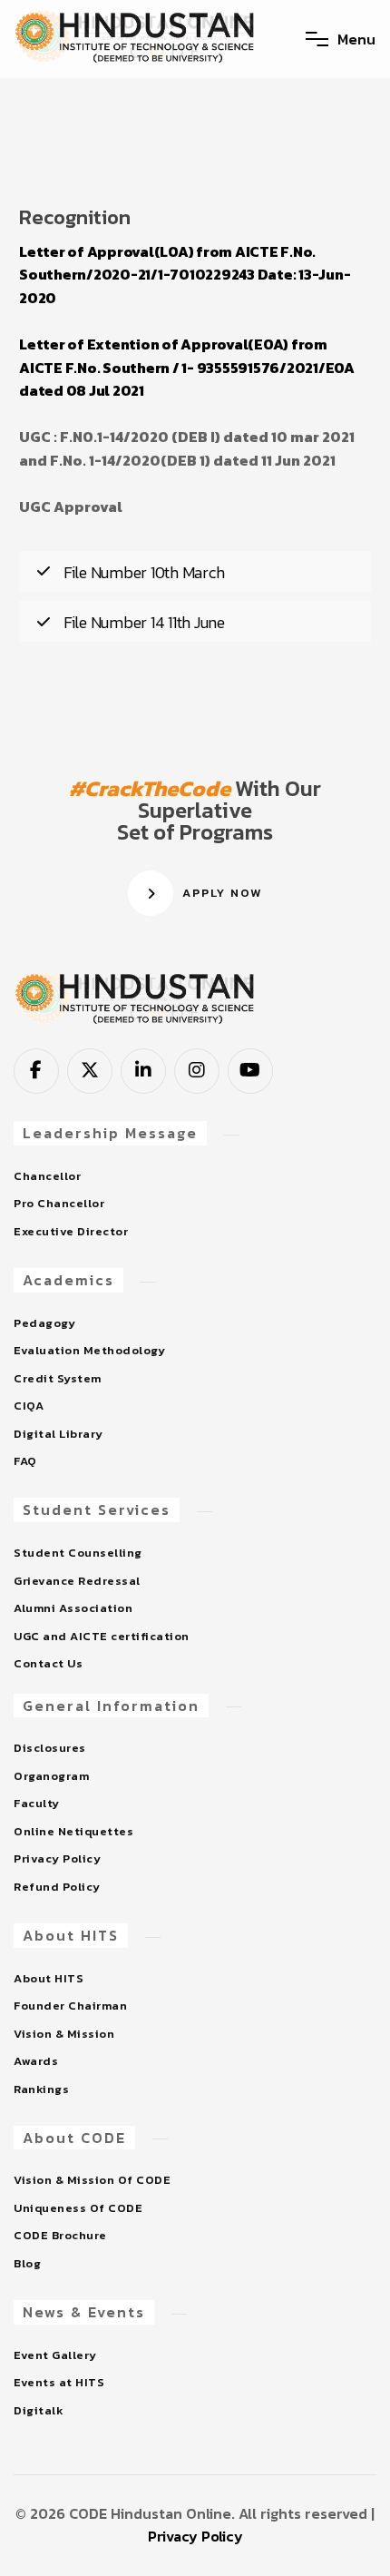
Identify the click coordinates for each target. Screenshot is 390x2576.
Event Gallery (55, 2355)
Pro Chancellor (59, 1203)
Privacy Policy (57, 1858)
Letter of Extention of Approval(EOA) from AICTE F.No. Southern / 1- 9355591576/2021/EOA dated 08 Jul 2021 (187, 367)
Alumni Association (73, 1608)
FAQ (25, 1461)
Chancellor (47, 1176)
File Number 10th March (144, 572)
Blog (27, 2263)
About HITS (49, 1978)
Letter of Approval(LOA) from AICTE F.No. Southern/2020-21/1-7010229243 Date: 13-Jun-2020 (185, 275)
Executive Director (71, 1231)
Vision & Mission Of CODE (92, 2180)
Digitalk (39, 2410)
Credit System (58, 1378)
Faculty (37, 1803)
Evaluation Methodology (89, 1350)
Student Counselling (78, 1553)
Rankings (41, 2089)
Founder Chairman (70, 2006)
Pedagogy (44, 1323)
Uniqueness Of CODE (78, 2208)
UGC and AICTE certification (102, 1636)
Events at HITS (59, 2382)
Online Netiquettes (73, 1831)
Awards (36, 2061)
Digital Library (58, 1434)
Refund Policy (57, 1887)
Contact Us (48, 1663)
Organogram (51, 1776)
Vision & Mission (64, 2034)
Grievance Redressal (77, 1581)
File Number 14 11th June (144, 622)
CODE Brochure (60, 2235)
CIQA (29, 1406)
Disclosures (50, 1748)
